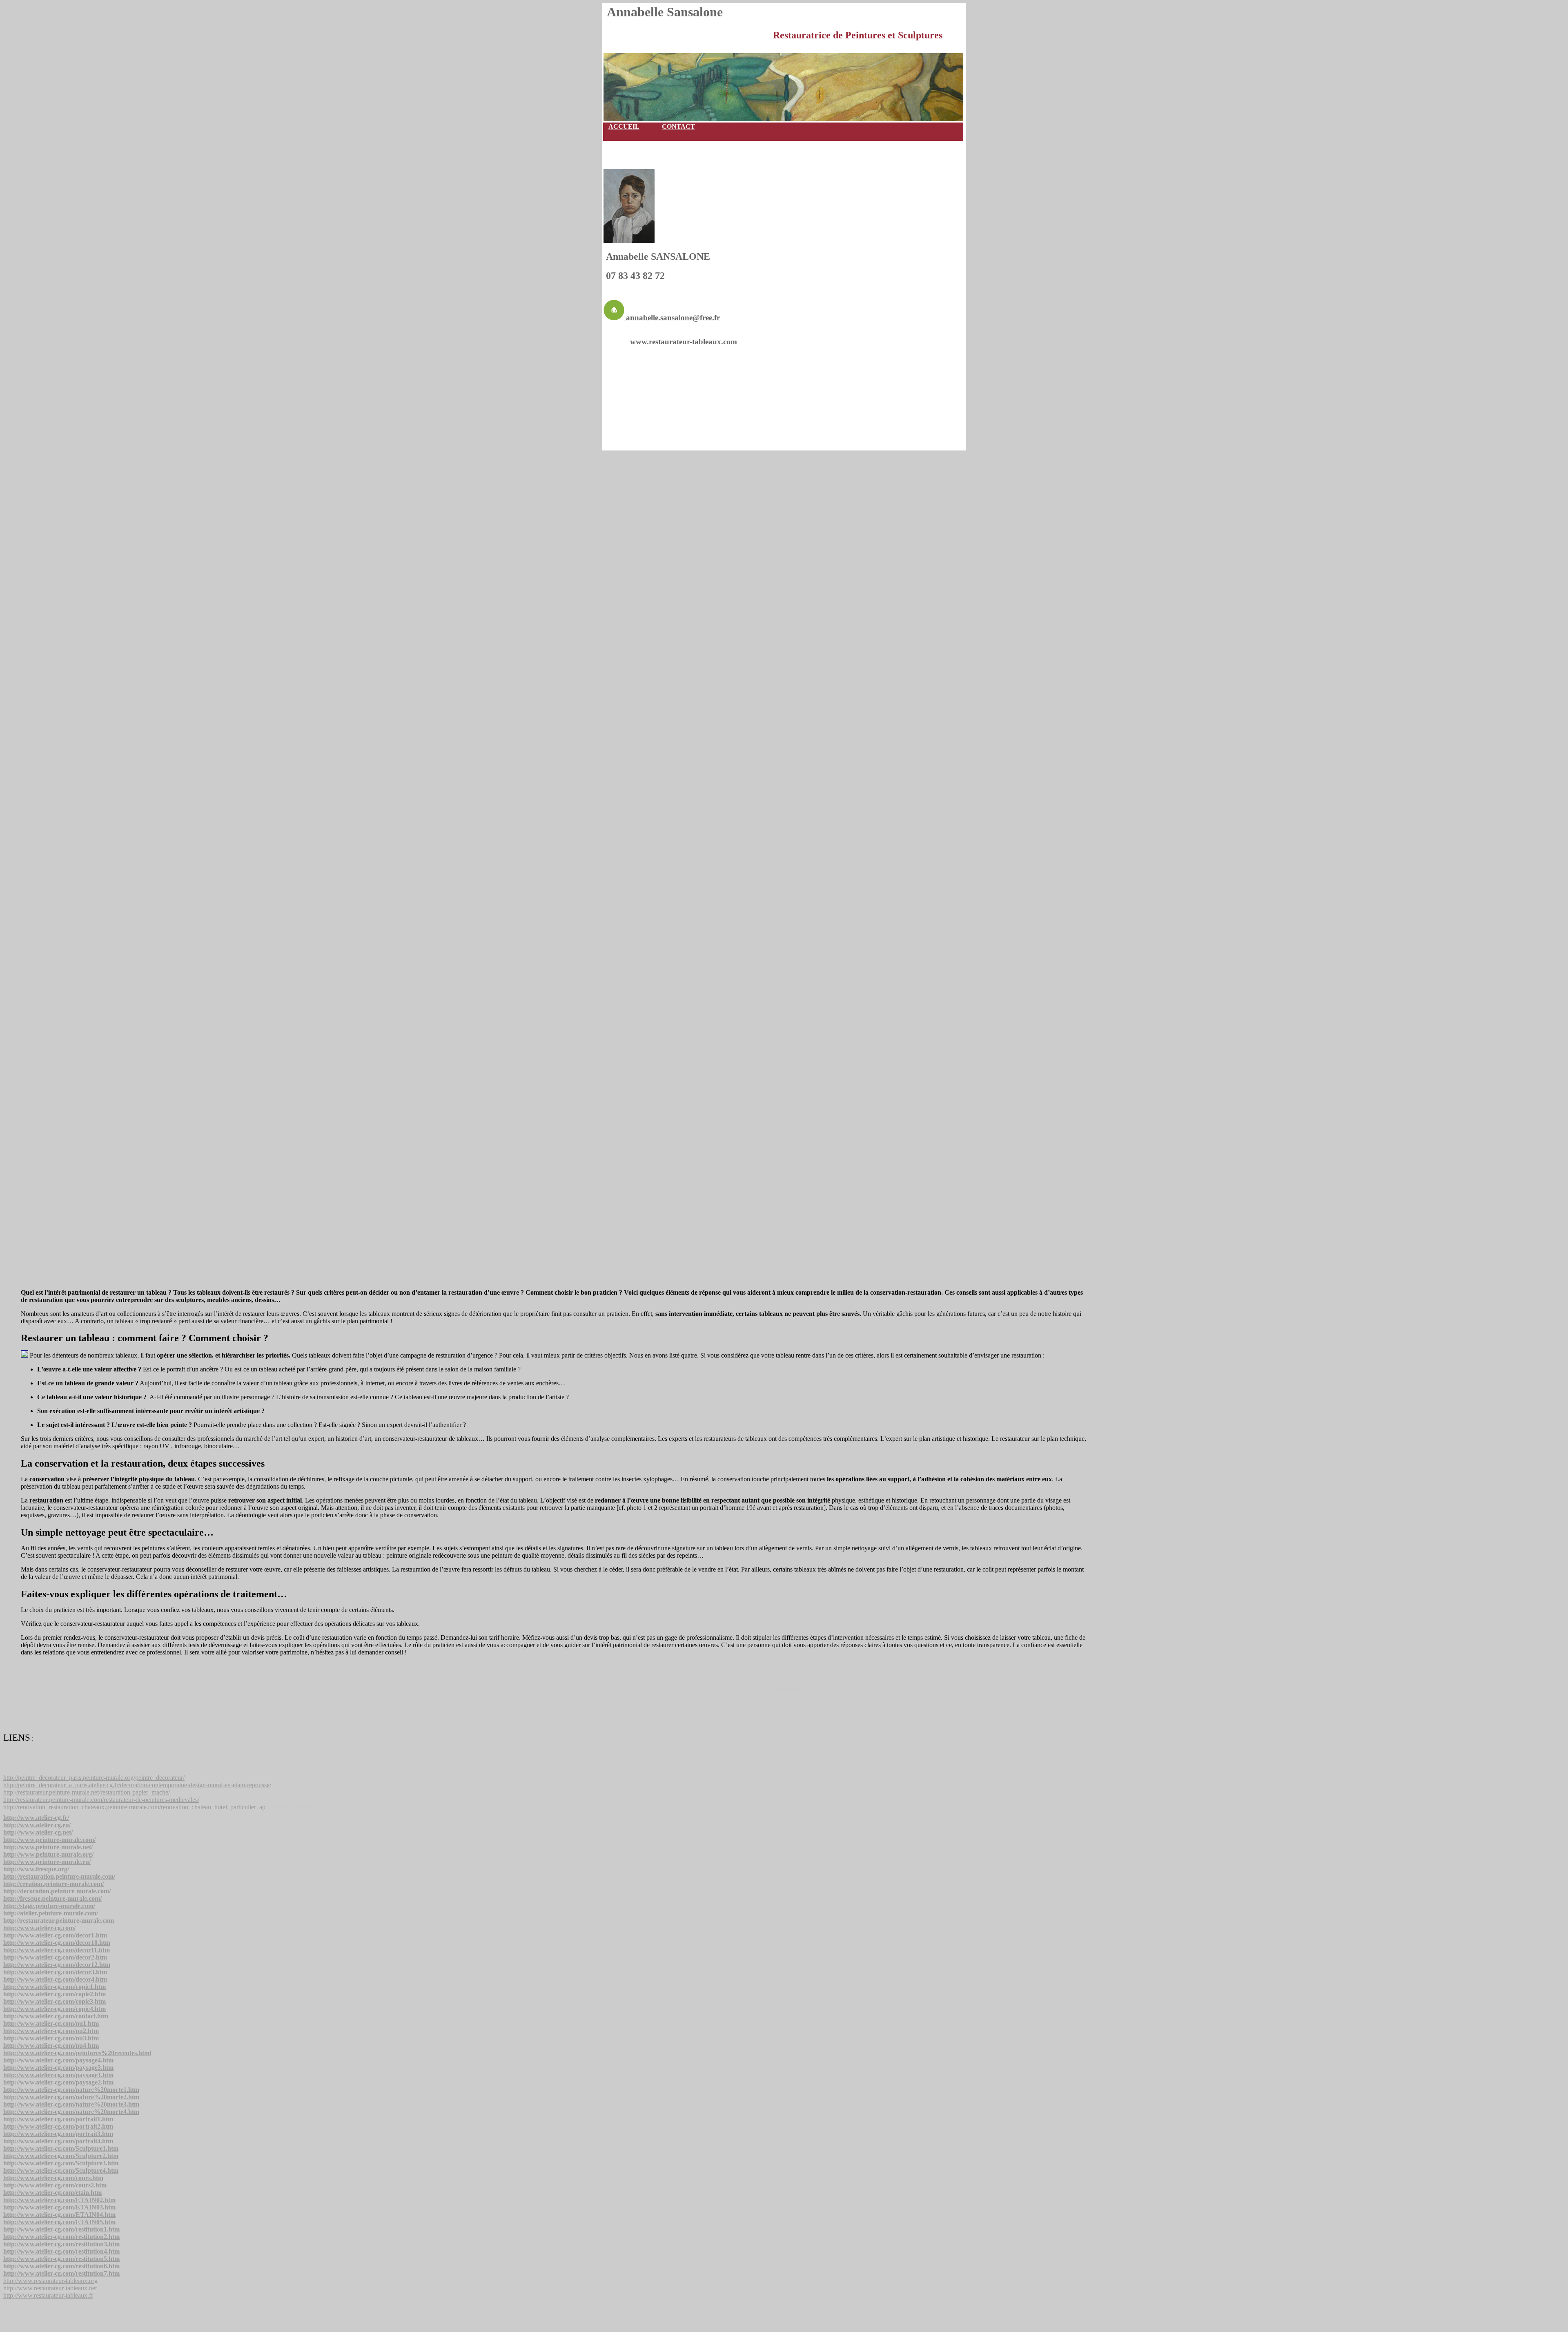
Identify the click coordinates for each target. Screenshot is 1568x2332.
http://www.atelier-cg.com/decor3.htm (55, 1972)
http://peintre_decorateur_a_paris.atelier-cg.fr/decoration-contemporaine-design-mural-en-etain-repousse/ (137, 1785)
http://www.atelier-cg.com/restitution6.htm (61, 2266)
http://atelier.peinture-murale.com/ (51, 1913)
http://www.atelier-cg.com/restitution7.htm (61, 2273)
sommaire (784, 1689)
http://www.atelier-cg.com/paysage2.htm (58, 2082)
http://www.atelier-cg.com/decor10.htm (57, 1943)
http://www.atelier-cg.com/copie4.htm (55, 2009)
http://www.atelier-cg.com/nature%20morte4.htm (71, 2112)
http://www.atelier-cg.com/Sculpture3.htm (61, 2163)
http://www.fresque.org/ (36, 1869)
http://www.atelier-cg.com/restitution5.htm (61, 2259)
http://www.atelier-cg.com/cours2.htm (55, 2185)
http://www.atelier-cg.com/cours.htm (53, 2178)
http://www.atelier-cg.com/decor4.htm (55, 1979)
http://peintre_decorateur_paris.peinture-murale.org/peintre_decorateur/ (94, 1778)
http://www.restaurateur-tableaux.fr (48, 2295)
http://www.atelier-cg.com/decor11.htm (57, 1950)
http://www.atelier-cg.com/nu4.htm (51, 2046)
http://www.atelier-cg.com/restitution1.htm (61, 2229)
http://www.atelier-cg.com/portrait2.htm (58, 2126)
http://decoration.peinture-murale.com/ (57, 1891)
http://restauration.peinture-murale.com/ (59, 1876)
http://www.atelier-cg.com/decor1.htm (55, 1935)
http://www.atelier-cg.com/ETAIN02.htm (59, 2200)
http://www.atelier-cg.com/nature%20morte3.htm (71, 2104)
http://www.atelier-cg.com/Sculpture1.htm (61, 2148)
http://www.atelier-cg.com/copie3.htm (55, 2001)
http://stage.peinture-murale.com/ (49, 1906)
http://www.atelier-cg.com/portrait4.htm (58, 2141)
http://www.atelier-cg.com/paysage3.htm (58, 2068)
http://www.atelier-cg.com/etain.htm (52, 2193)
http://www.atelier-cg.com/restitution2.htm (61, 2237)
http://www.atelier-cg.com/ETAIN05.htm (59, 2222)
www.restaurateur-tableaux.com (684, 342)
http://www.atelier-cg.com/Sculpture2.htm (61, 2156)
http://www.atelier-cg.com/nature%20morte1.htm (71, 2090)
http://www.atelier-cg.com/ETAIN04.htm (59, 2215)
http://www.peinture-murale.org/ (48, 1854)
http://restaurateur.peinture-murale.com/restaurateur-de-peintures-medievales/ (101, 1800)
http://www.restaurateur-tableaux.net (50, 2288)
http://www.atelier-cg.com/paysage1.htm (58, 2075)
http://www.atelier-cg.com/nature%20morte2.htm (71, 2097)
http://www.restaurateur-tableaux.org (50, 2281)
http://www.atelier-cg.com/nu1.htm (51, 2023)
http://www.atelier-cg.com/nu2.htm (51, 2031)
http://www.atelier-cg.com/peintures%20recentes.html (77, 2053)
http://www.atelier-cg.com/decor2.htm (55, 1957)
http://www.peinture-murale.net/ (48, 1847)
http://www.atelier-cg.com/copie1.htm (55, 1987)
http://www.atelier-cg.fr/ (36, 1818)
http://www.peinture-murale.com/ (49, 1840)
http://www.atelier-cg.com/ (39, 1928)
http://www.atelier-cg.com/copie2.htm (55, 1994)
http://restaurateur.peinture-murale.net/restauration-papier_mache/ (87, 1792)
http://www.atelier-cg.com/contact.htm (56, 2016)
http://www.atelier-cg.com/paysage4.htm (58, 2060)
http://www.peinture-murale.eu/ (47, 1862)
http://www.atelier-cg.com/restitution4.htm (61, 2251)
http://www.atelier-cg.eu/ (37, 1825)
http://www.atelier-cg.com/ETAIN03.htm (59, 2207)
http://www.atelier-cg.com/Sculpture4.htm (61, 2170)
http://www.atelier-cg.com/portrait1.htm (58, 2119)
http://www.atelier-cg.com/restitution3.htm (61, 2244)
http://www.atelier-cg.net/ (38, 1832)
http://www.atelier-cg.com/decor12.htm (57, 1965)
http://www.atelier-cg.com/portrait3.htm (58, 2134)
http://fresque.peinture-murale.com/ (52, 1898)
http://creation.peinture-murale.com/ (53, 1884)
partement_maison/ (159, 1807)
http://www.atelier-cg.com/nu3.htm (51, 2038)
